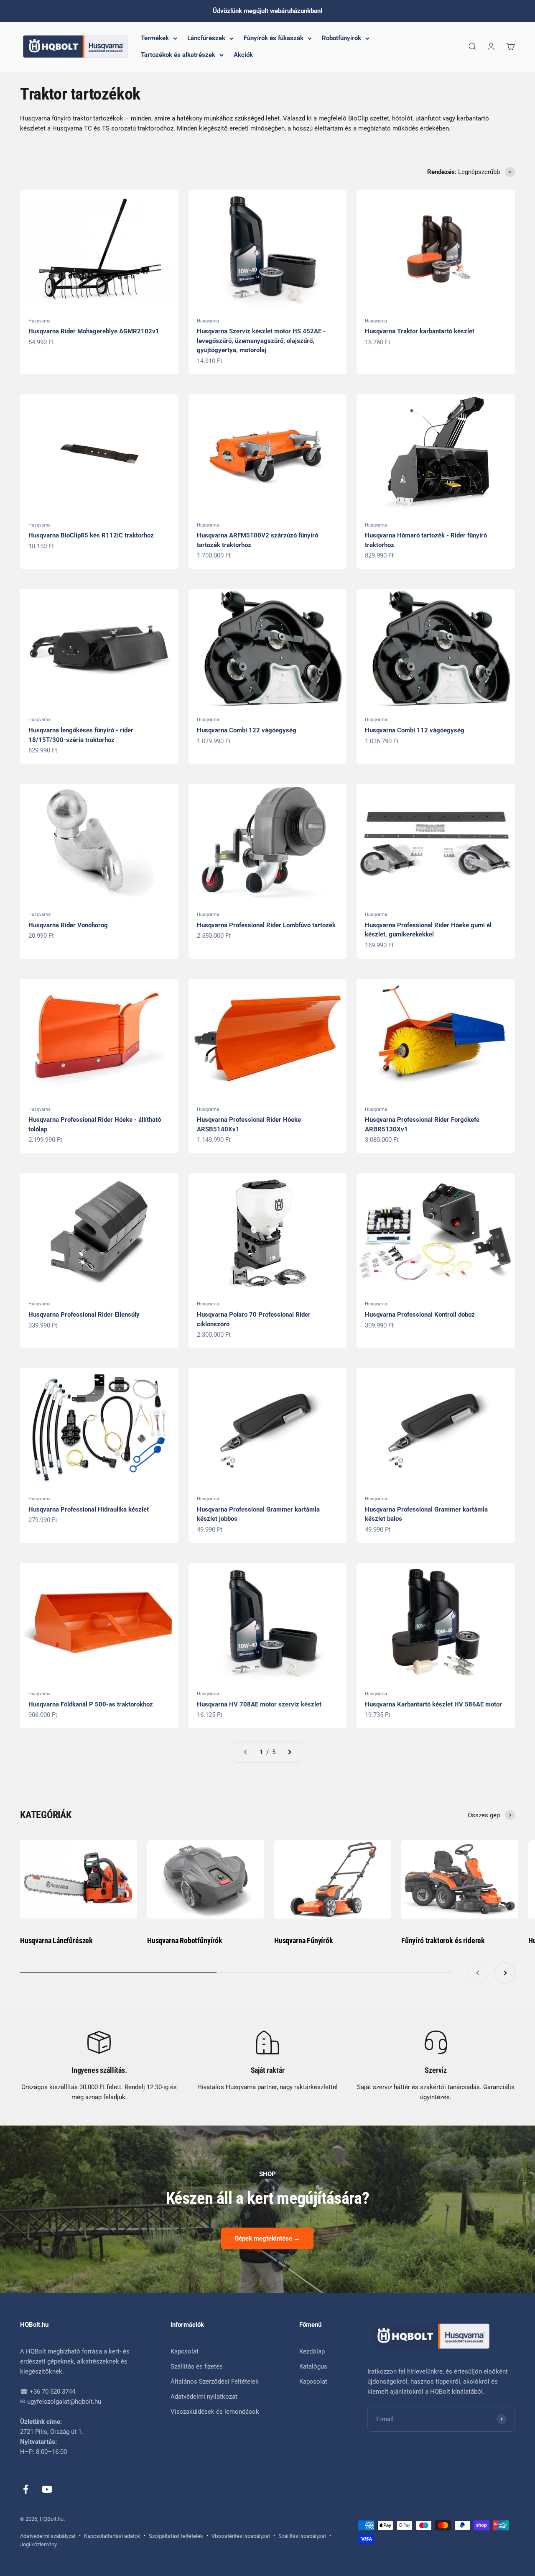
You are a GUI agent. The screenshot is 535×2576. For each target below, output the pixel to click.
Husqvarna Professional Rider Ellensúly (84, 1315)
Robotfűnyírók (341, 38)
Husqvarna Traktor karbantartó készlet (420, 331)
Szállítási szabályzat (302, 2536)
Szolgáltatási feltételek (176, 2536)
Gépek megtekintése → (267, 2238)
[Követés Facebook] (26, 2489)
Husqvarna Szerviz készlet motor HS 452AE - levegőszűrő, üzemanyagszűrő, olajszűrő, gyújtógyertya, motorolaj (261, 341)
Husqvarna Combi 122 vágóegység (247, 730)
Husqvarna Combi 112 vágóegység (415, 730)
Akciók (243, 55)
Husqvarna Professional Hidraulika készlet (89, 1509)
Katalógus (313, 2366)
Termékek (155, 38)
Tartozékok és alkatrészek (178, 55)
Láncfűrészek (206, 38)
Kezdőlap (312, 2351)
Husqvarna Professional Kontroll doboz (420, 1315)
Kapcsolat (185, 2351)
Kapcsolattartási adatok (112, 2536)
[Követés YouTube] (47, 2489)
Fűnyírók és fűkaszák (274, 38)
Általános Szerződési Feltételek (215, 2382)
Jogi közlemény (38, 2544)
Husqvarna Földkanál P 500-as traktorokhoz (91, 1704)
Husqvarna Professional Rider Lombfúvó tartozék (266, 925)
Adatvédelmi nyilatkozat (204, 2397)
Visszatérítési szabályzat (241, 2536)
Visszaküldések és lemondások (215, 2412)
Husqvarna (39, 321)
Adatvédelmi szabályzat (48, 2536)
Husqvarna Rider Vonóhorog (68, 925)
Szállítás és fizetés (197, 2366)
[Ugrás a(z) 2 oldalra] (289, 1752)
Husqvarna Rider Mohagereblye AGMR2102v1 (94, 331)
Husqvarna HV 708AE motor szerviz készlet (259, 1704)
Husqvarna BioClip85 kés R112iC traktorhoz (91, 535)
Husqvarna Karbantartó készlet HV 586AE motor (433, 1704)
